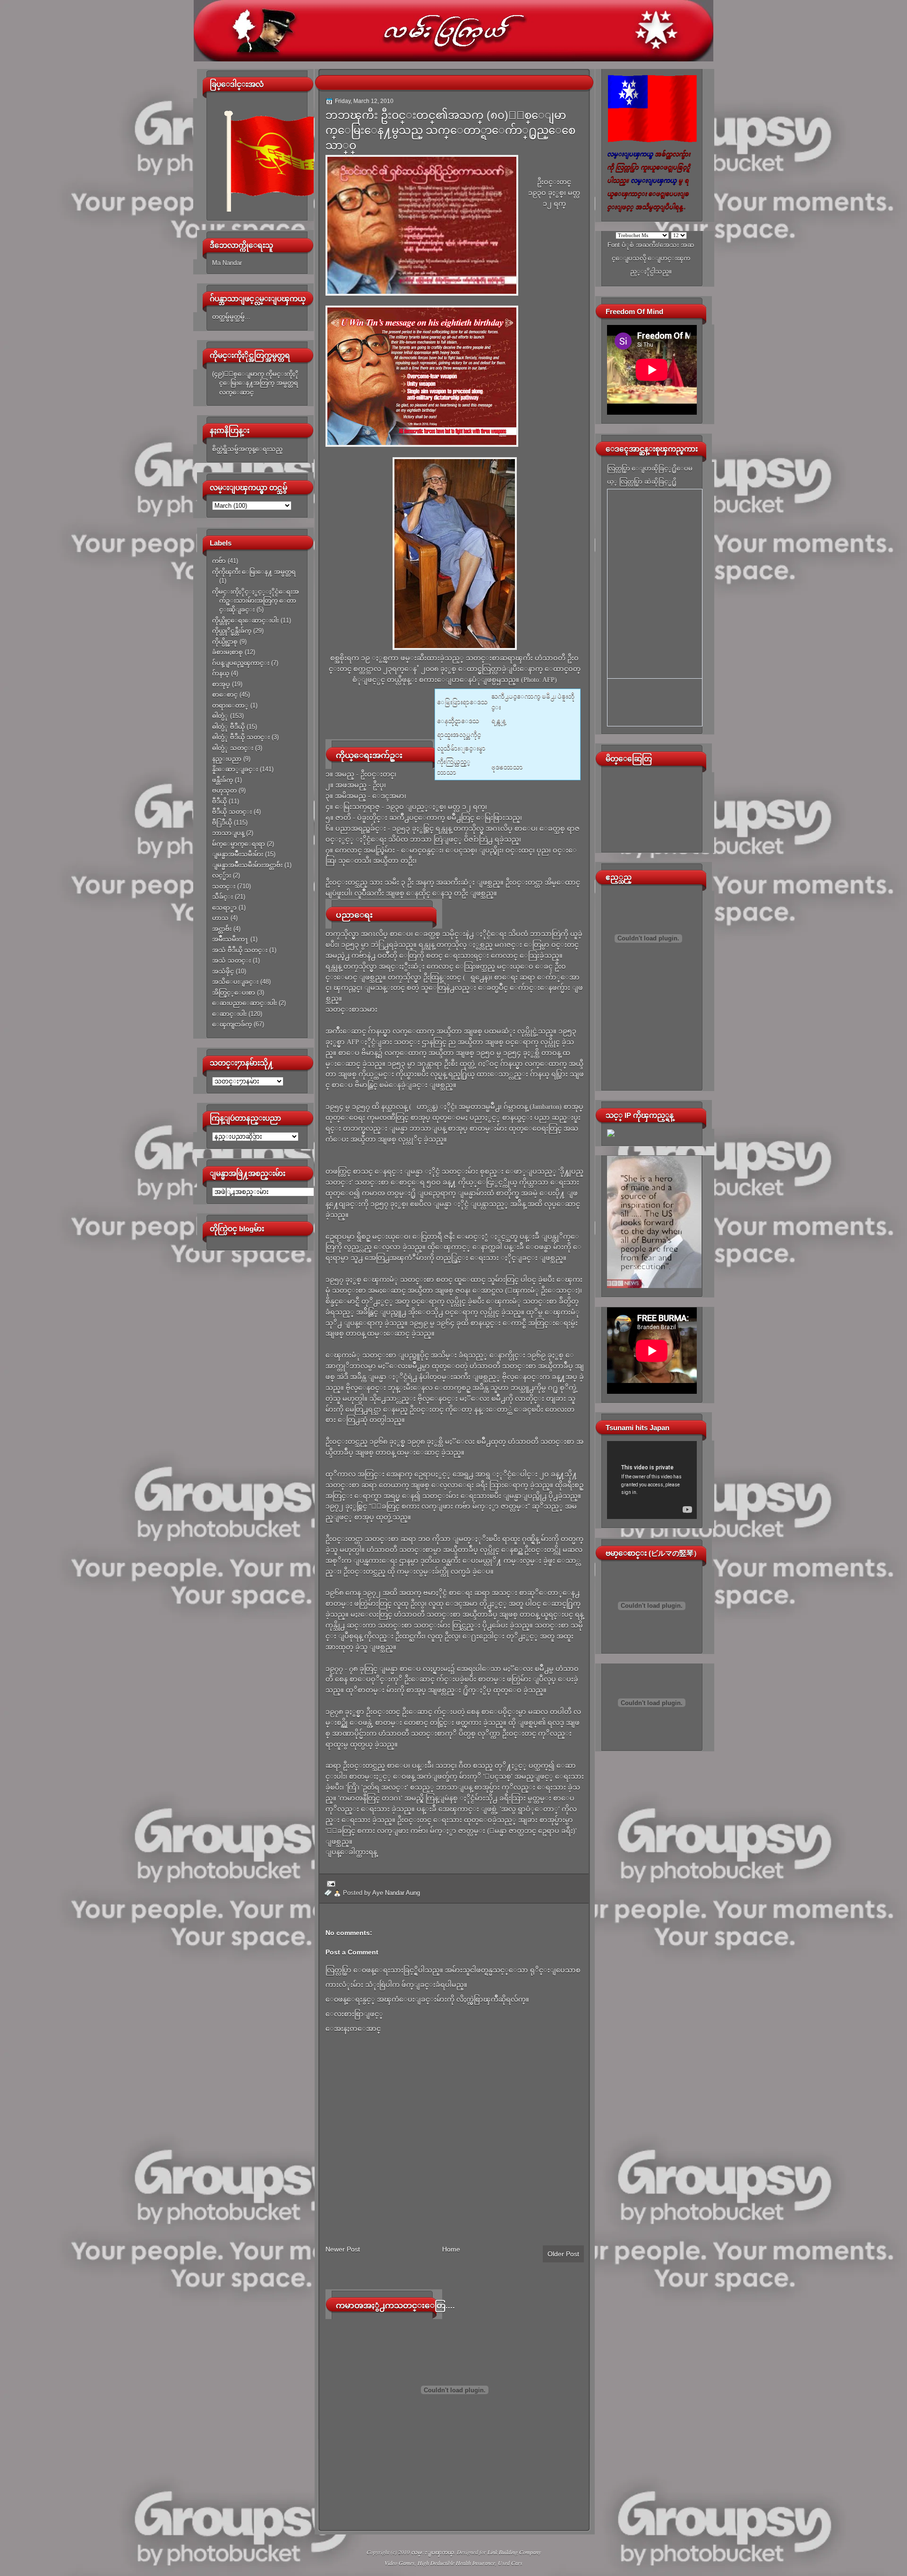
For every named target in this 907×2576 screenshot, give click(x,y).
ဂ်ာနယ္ (221, 673)
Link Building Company (514, 2552)
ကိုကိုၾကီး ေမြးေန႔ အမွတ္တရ (254, 572)
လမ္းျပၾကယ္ (432, 2552)
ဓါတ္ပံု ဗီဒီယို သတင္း (241, 737)
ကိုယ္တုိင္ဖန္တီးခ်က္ (232, 631)
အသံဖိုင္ (223, 971)
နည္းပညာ (227, 759)
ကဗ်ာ (219, 561)
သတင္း (224, 886)
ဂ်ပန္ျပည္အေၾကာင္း (241, 663)
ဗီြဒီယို (222, 823)
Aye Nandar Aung (396, 1893)
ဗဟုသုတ (224, 790)
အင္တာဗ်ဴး (222, 929)
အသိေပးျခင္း (235, 982)
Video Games (400, 2563)
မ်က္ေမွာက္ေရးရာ (239, 844)
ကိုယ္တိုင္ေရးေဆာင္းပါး (245, 620)
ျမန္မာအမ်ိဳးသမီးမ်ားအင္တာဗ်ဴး (247, 865)
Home (451, 2249)
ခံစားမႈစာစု (227, 652)
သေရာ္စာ (224, 908)
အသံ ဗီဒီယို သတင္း (240, 950)
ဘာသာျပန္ (228, 833)
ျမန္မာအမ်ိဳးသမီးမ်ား (238, 854)
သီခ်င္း (222, 897)
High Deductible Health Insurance (456, 2563)
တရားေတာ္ (230, 705)
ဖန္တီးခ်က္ (222, 780)
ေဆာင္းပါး (229, 1014)
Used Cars (510, 2563)
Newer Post (343, 2249)
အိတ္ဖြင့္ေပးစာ (234, 993)
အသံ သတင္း (231, 960)
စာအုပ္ (221, 684)
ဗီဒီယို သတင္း (232, 812)
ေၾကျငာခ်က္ (232, 1024)
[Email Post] (330, 1883)
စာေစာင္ (225, 695)
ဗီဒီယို (219, 801)
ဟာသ (220, 918)
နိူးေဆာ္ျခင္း (235, 769)
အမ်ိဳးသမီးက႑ (230, 939)
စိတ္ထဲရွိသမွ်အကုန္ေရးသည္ (247, 449)
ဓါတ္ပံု (220, 716)
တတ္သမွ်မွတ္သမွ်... (231, 317)
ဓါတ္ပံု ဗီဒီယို (228, 727)
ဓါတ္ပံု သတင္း (233, 748)
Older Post (563, 2254)
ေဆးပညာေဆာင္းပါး (244, 1003)
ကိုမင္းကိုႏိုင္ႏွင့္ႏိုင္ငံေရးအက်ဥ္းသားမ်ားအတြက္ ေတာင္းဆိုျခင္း (256, 601)
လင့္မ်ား (222, 875)
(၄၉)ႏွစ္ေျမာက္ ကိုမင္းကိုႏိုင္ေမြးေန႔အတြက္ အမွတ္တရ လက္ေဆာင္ (255, 383)
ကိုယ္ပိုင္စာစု (225, 642)
